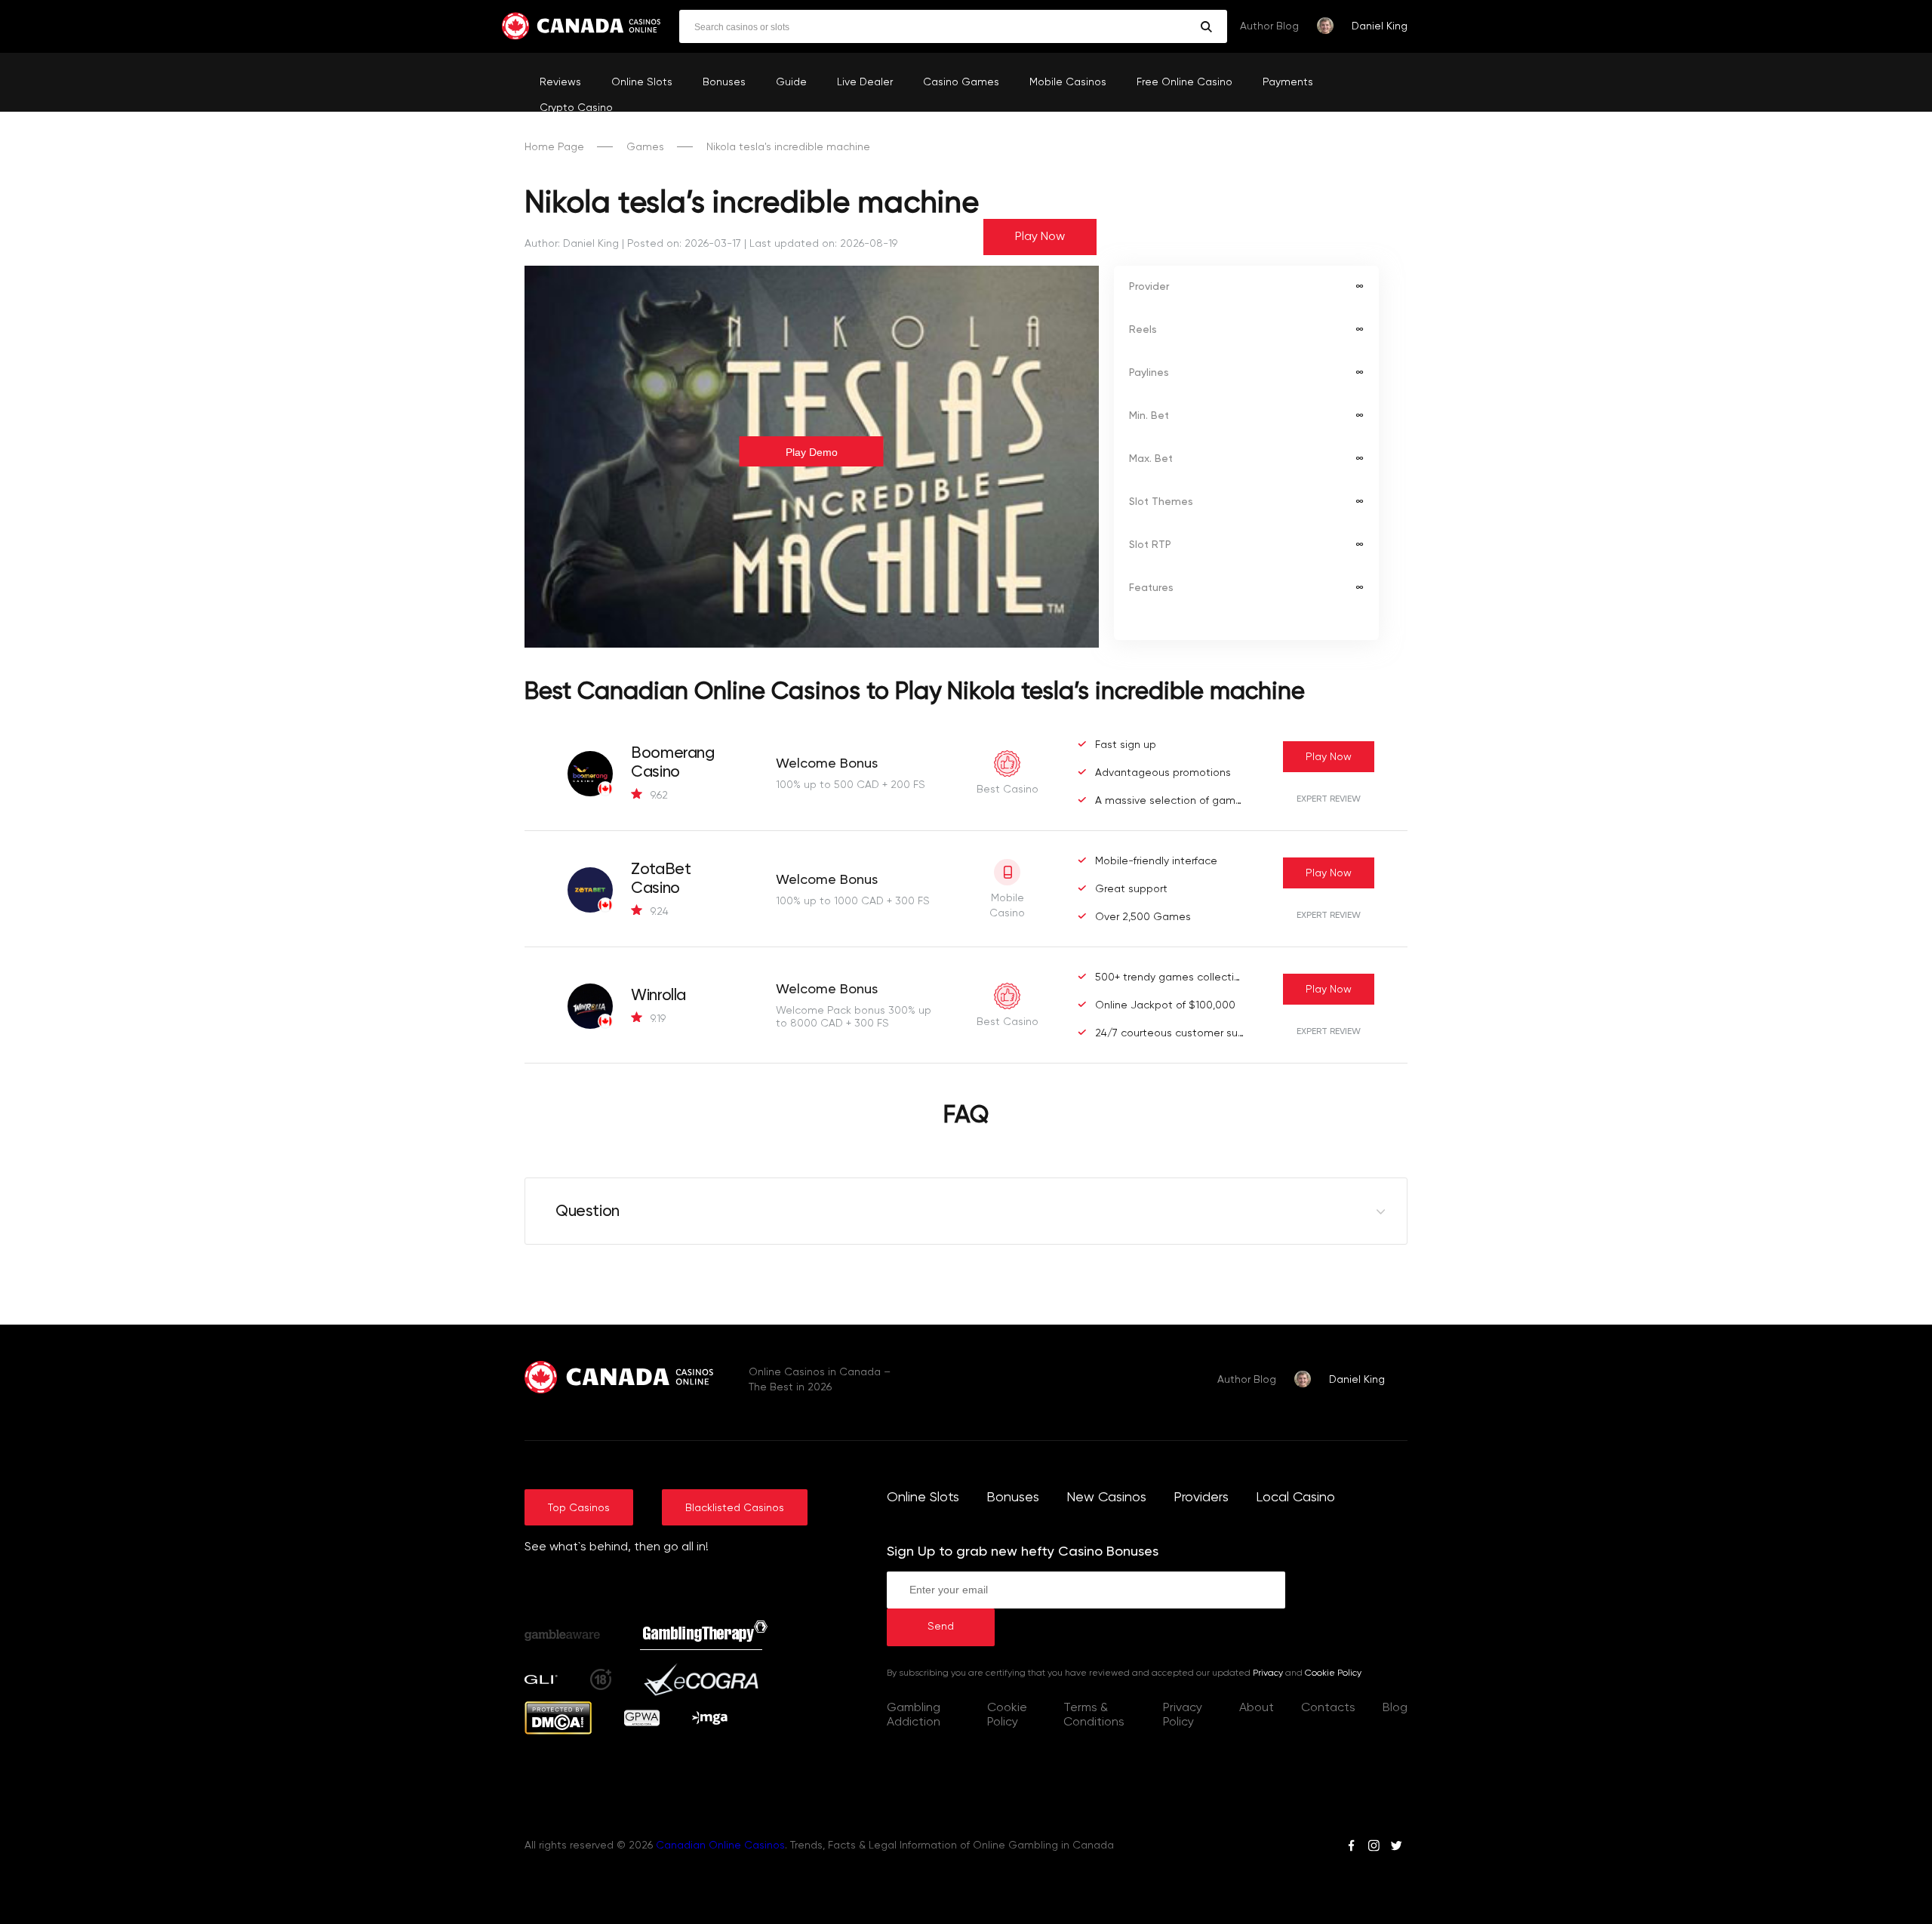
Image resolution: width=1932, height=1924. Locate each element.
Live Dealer (865, 82)
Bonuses (724, 82)
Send (941, 1627)
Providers (1201, 1498)
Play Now (1040, 237)
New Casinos (1106, 1498)
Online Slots (642, 82)
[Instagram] (1374, 1848)
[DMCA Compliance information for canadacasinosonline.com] (558, 1732)
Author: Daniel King (572, 244)
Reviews (560, 82)
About (1257, 1708)
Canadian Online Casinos (720, 1846)
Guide (791, 82)
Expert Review (1329, 799)
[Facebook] (1351, 1848)
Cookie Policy (1333, 1673)
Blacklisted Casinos (735, 1508)
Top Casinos (579, 1508)
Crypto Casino (576, 108)
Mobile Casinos (1068, 82)
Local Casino (1295, 1498)
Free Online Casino (1184, 82)
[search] (1206, 27)
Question (588, 1212)
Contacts (1328, 1708)
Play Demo (812, 452)
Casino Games (961, 82)
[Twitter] (1396, 1848)
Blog (1395, 1708)
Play (1329, 757)
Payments (1288, 82)
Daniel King (1380, 26)
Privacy (1268, 1673)
